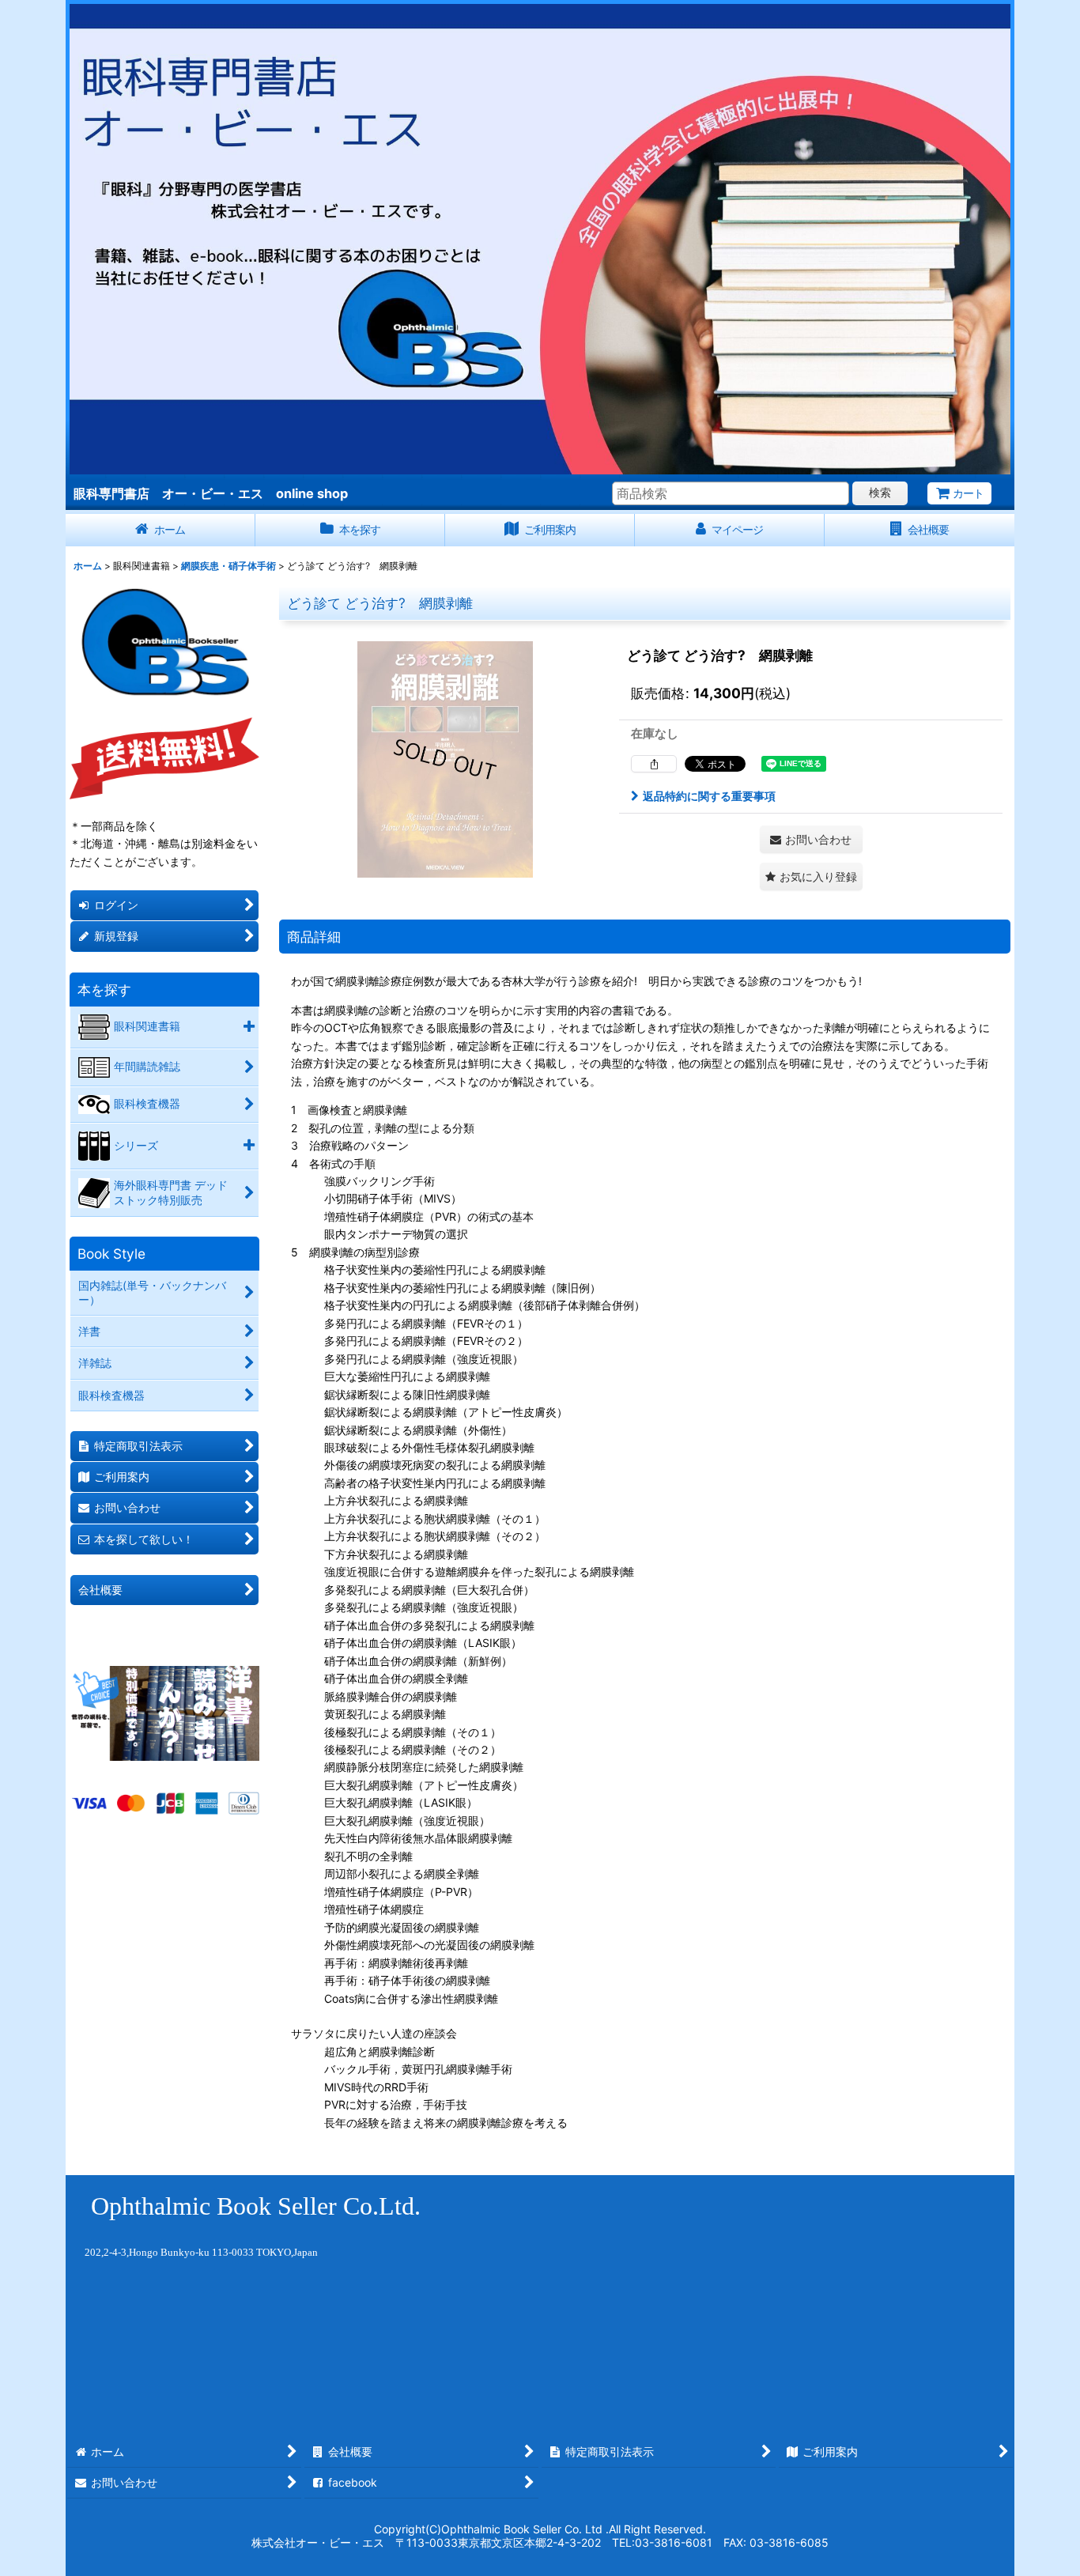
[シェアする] (654, 764)
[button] (811, 876)
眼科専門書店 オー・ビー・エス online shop (211, 493)
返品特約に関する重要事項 (709, 796)
